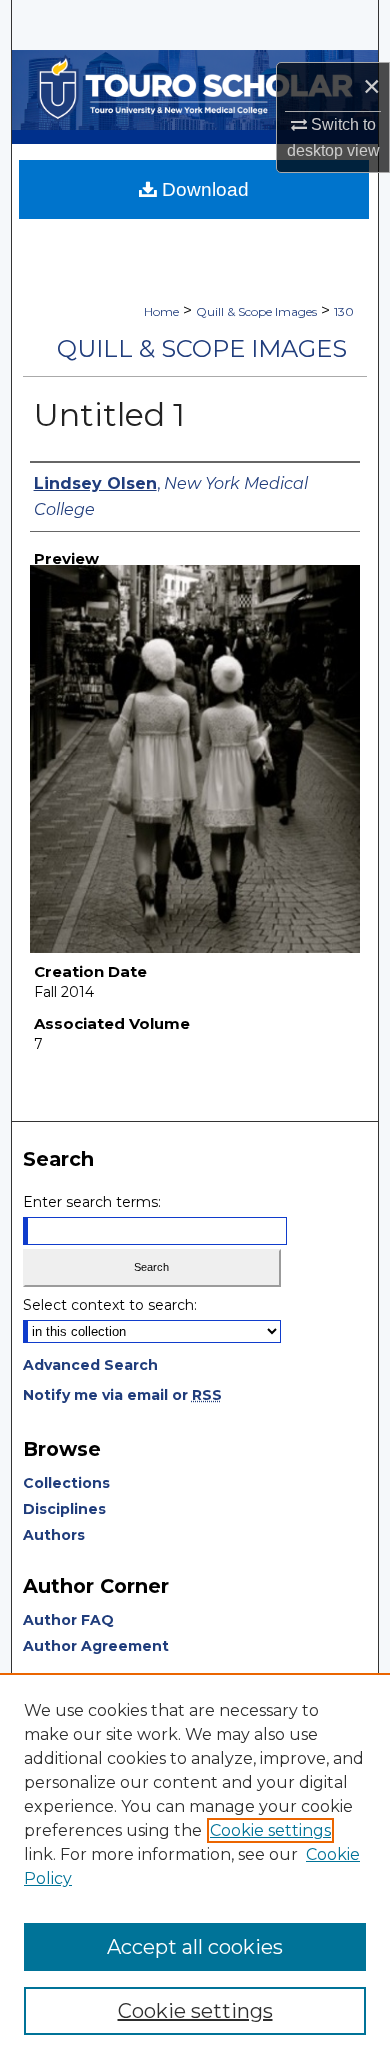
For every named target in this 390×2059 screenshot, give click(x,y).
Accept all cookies (195, 1947)
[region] (195, 1866)
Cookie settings (270, 1830)
